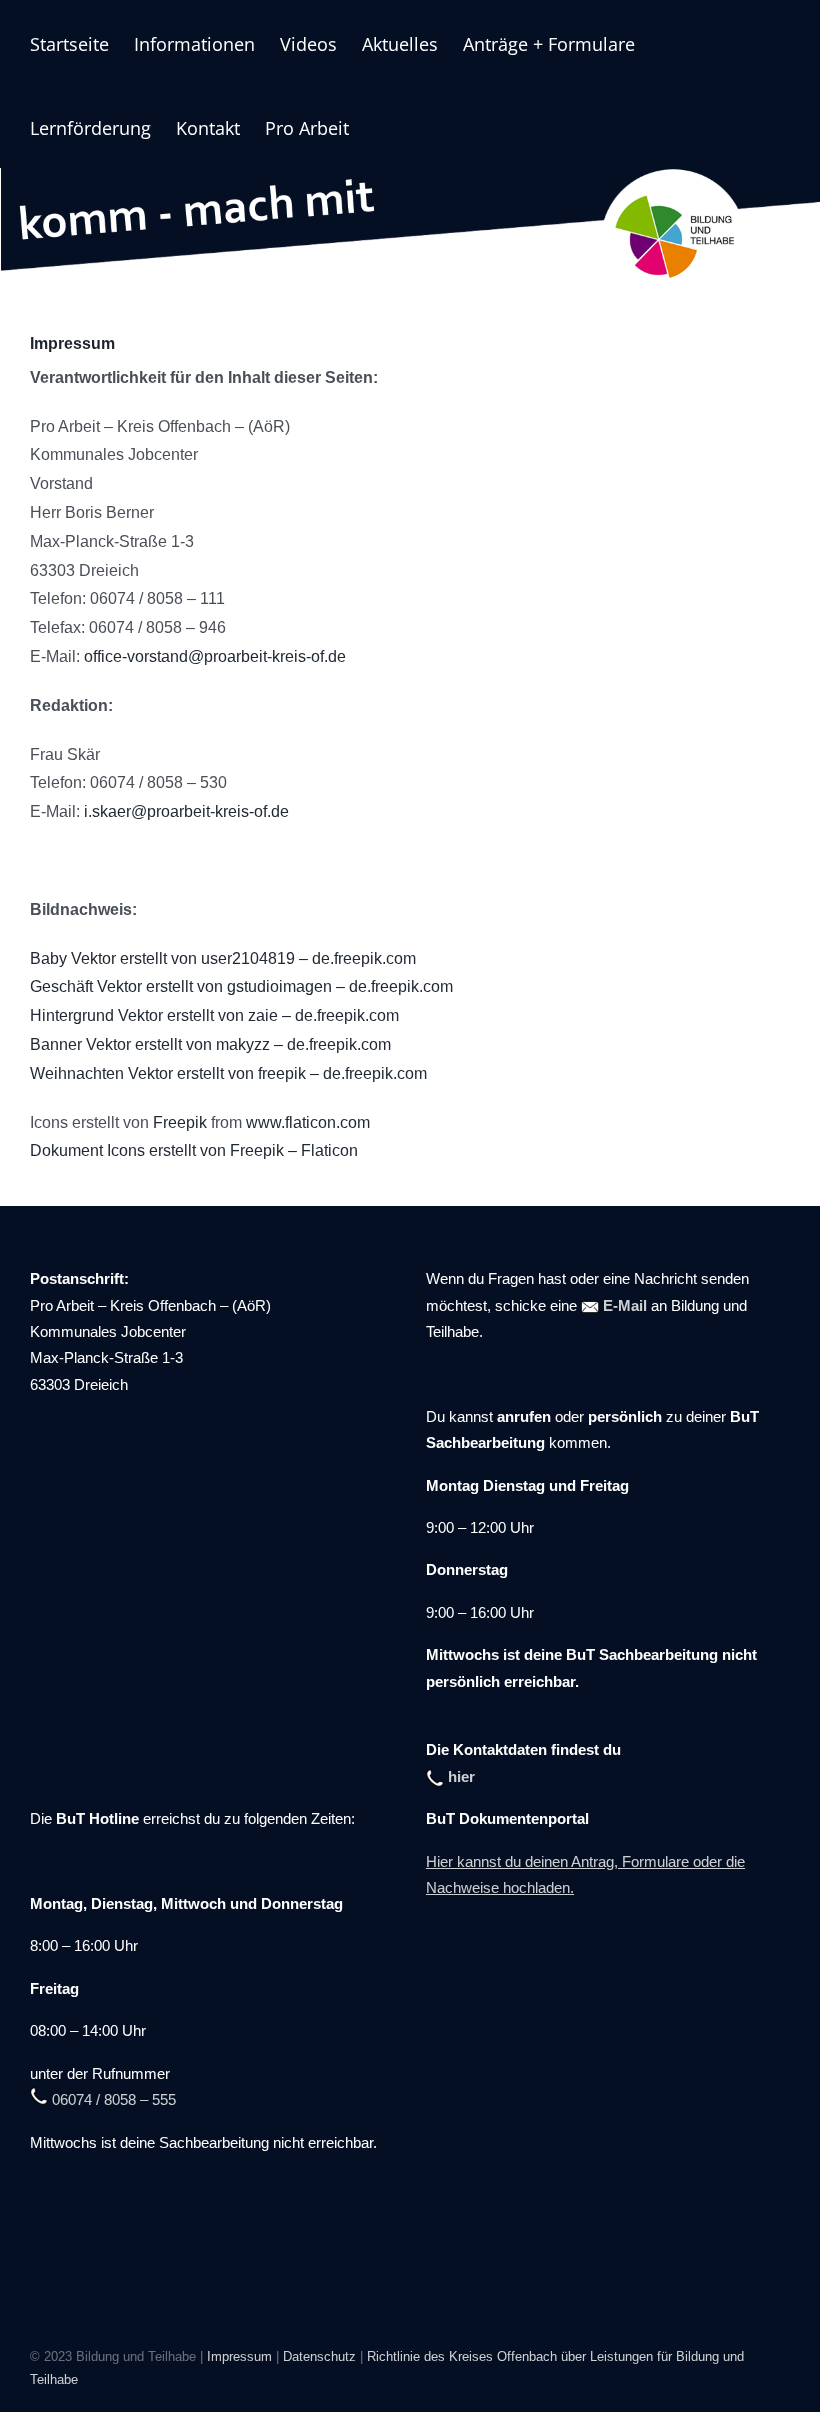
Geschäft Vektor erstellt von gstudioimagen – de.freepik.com (241, 986)
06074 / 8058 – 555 (112, 2100)
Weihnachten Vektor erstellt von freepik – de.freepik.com (228, 1073)
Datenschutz (319, 2356)
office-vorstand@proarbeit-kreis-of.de (215, 656)
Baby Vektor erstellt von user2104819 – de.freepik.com (223, 958)
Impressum (239, 2356)
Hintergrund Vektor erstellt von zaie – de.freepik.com (214, 1015)
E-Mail (623, 1306)
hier (459, 1777)
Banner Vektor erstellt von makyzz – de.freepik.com (210, 1044)
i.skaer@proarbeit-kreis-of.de (186, 811)
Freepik (180, 1122)
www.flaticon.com (308, 1122)
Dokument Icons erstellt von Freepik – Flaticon (194, 1150)
